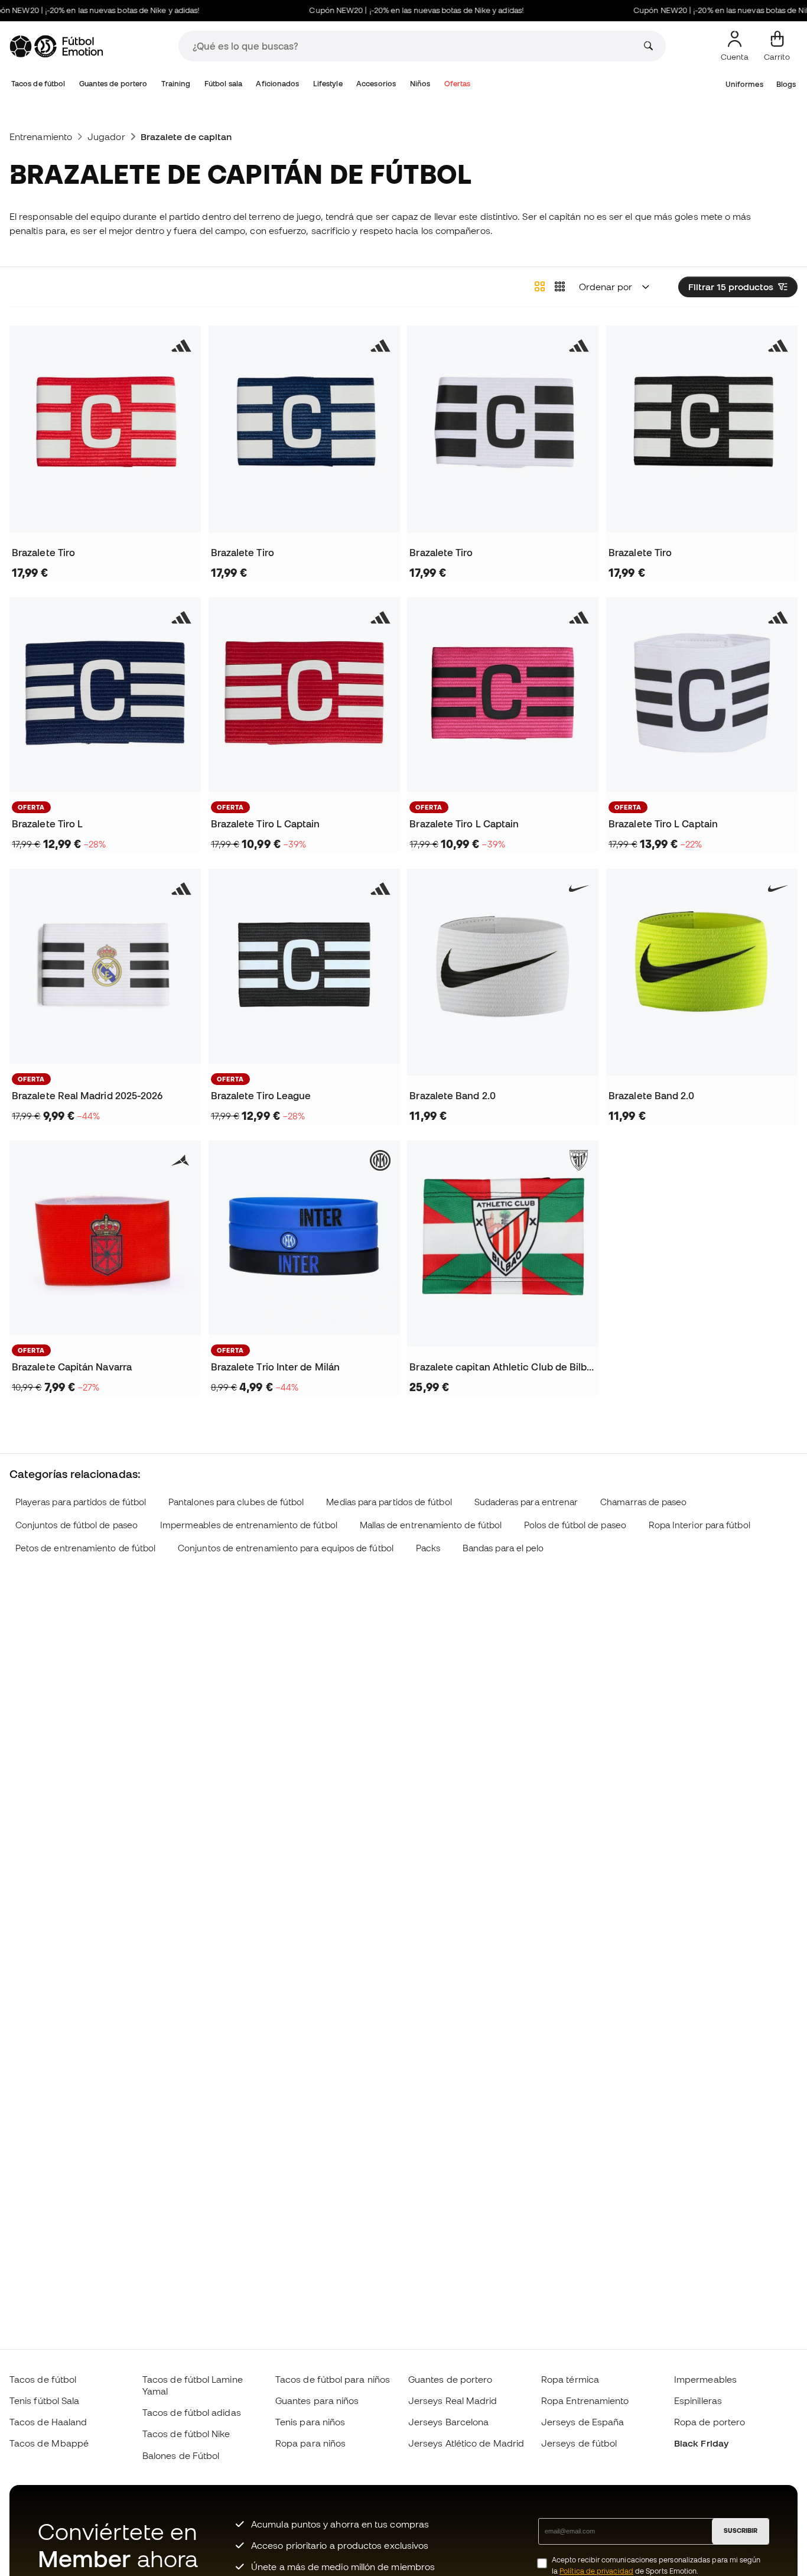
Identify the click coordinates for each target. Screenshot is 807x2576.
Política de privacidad (596, 2571)
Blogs (786, 84)
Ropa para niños (310, 2443)
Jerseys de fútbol (579, 2443)
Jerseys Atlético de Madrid (466, 2443)
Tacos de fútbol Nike (186, 2434)
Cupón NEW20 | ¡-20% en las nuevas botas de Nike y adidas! (389, 10)
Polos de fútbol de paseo (575, 1525)
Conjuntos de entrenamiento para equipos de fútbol (286, 1548)
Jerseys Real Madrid (453, 2400)
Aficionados (277, 84)
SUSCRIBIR (741, 2530)
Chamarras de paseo (643, 1502)
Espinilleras (698, 2400)
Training (176, 84)
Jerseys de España (583, 2422)
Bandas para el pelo (503, 1548)
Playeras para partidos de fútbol (81, 1502)
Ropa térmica (570, 2379)
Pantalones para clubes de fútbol (236, 1502)
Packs (428, 1548)
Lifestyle (328, 84)
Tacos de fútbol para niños (333, 2379)
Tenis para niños (310, 2422)
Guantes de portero (113, 84)
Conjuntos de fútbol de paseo (77, 1525)
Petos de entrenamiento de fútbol (85, 1548)
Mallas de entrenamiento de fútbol (431, 1525)
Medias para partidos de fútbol (389, 1502)
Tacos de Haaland (48, 2422)
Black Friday (701, 2443)
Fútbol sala (223, 84)
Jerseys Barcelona (448, 2422)
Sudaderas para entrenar (526, 1502)
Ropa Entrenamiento (585, 2400)
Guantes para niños (317, 2400)
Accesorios (376, 84)
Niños (420, 84)
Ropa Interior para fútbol (699, 1525)
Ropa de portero (710, 2422)
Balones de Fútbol (181, 2455)
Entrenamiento (41, 137)
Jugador (106, 137)
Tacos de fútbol (38, 84)
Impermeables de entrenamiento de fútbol (249, 1525)
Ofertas (458, 84)
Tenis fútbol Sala (44, 2400)
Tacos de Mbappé (49, 2443)
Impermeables (705, 2379)
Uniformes (744, 84)
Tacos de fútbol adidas (192, 2412)
